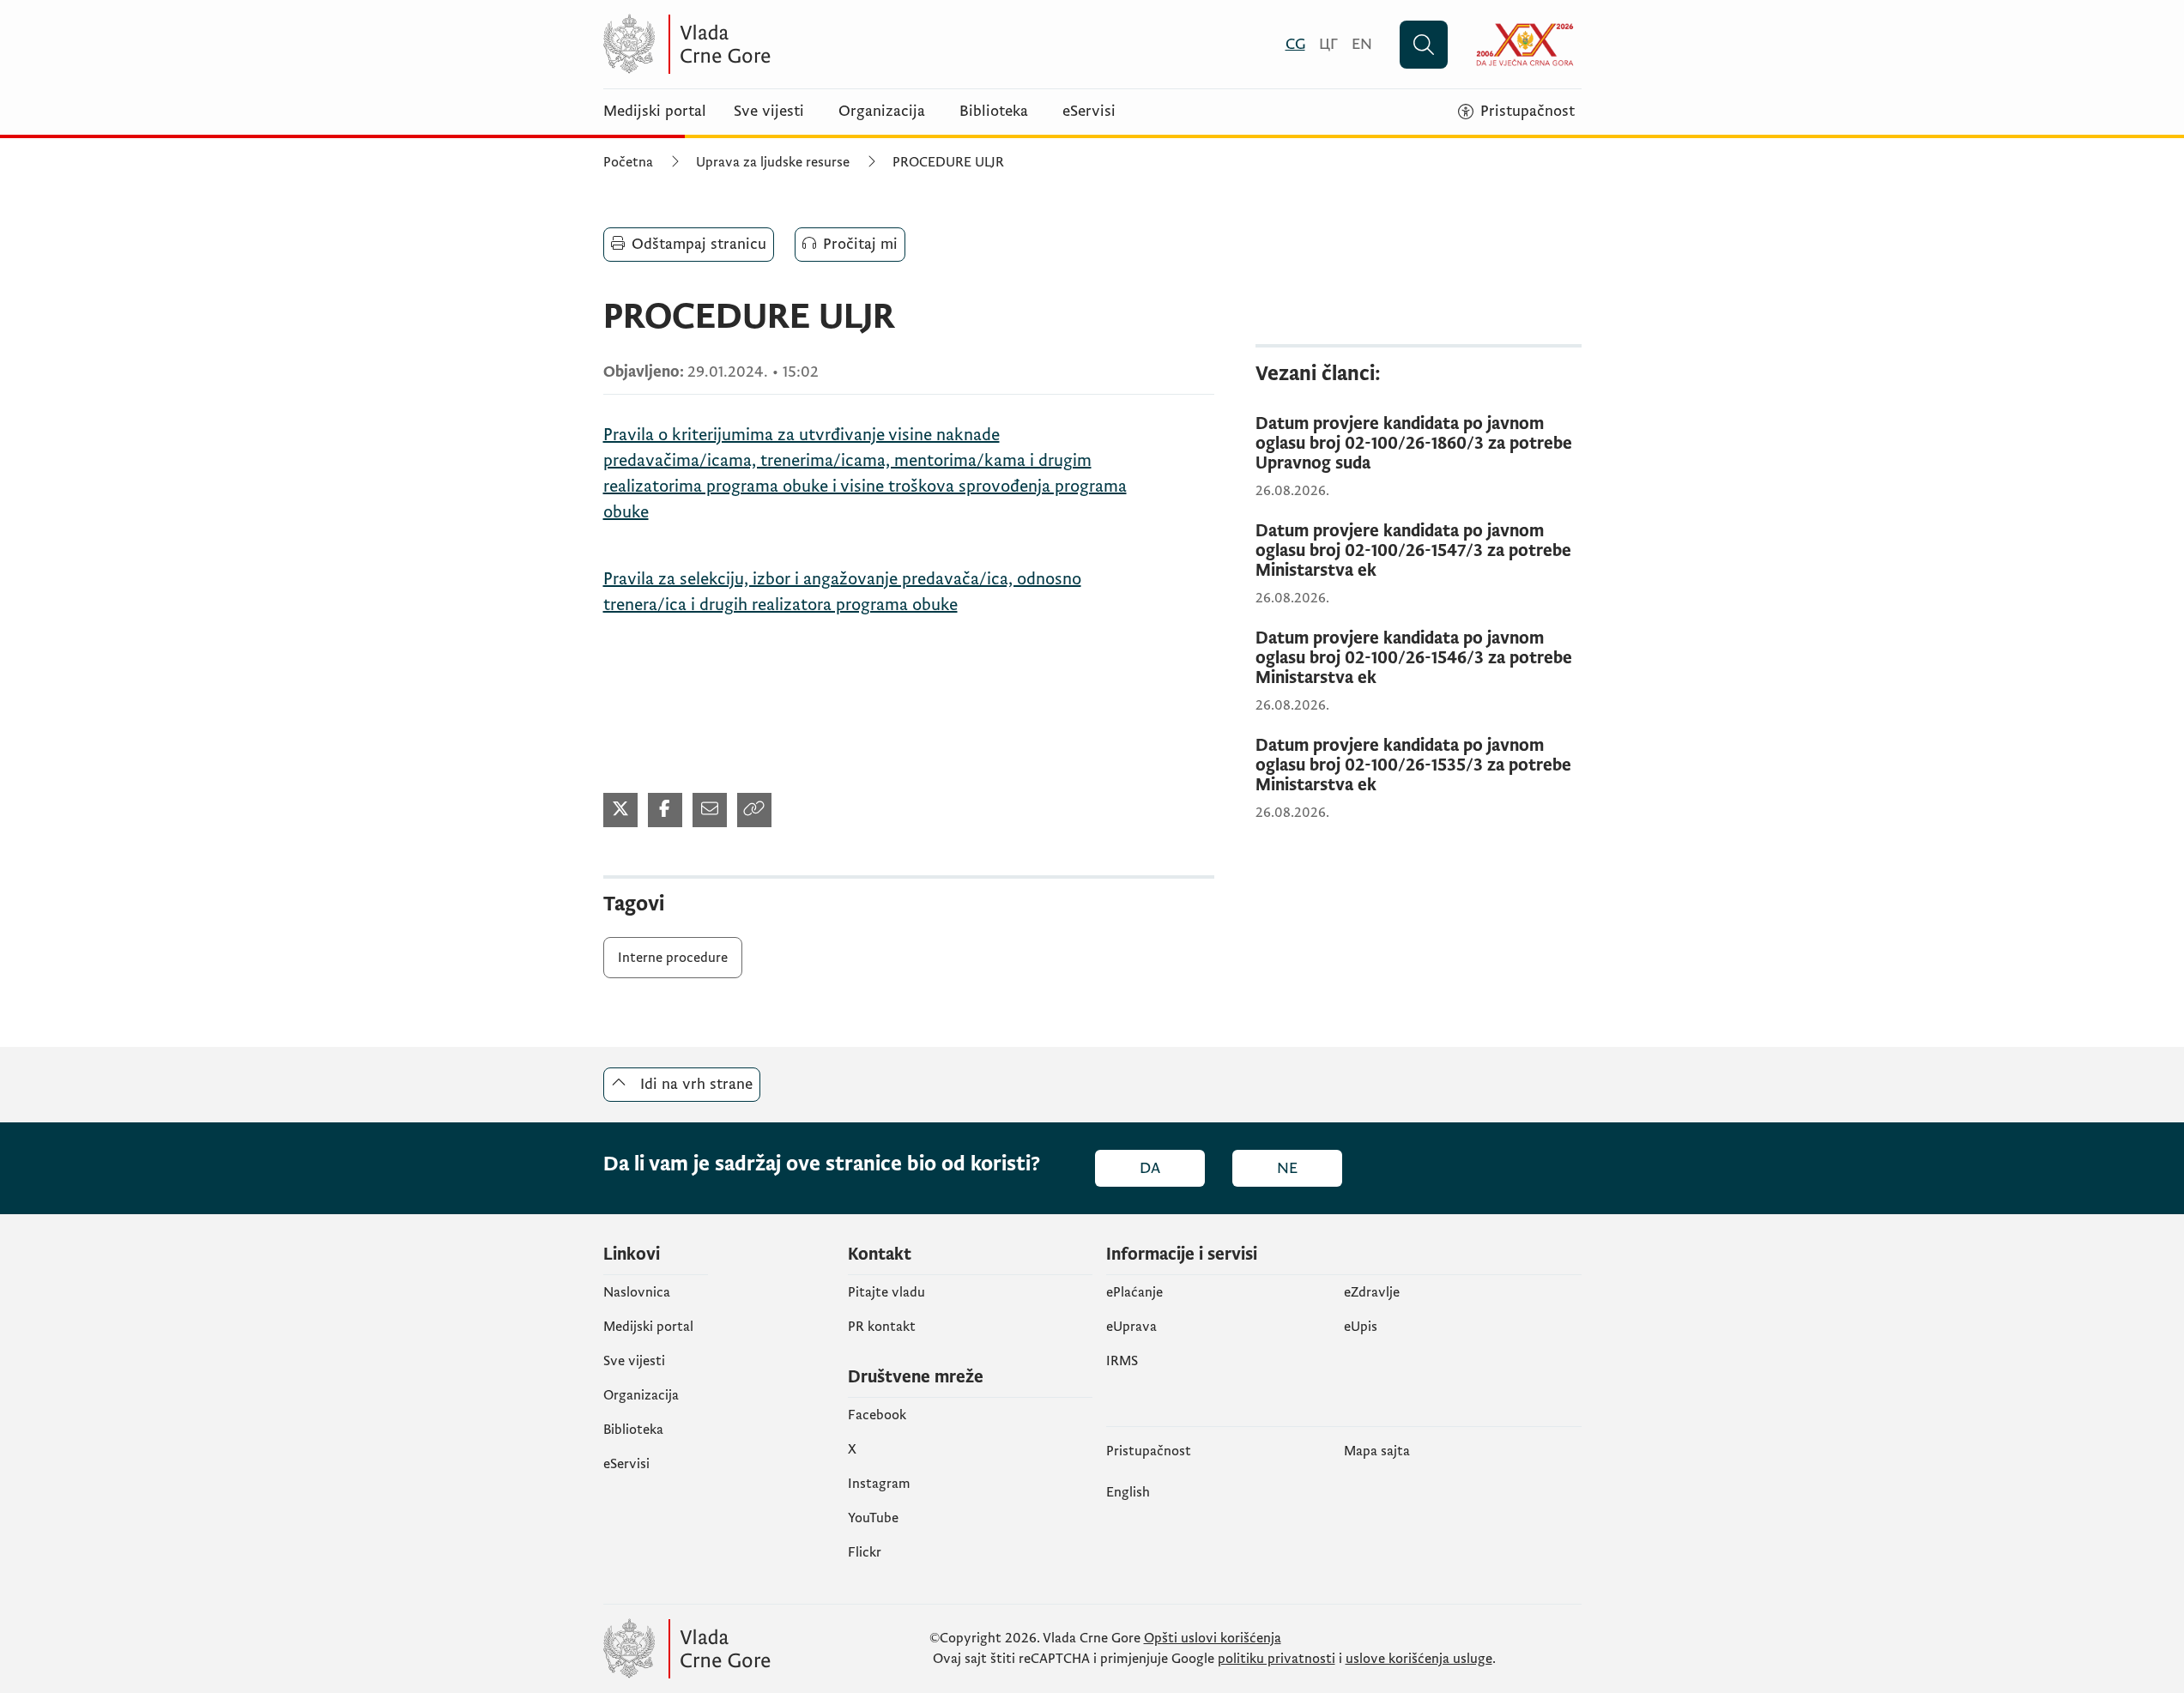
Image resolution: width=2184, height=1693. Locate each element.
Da (1150, 1168)
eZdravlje (1372, 1292)
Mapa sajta (1377, 1451)
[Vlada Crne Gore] (771, 44)
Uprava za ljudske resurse (773, 162)
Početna (628, 162)
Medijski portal (655, 112)
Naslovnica (637, 1292)
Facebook (877, 1415)
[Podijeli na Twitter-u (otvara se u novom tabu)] (620, 810)
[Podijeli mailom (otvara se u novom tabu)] (710, 810)
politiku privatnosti (1277, 1659)
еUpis (1361, 1327)
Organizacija (882, 112)
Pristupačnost (1149, 1451)
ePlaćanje (1134, 1292)
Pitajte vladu (886, 1292)
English (1128, 1492)
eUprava (1131, 1327)
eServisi (1089, 112)
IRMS (1122, 1361)
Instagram (879, 1484)
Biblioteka (994, 112)
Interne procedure (673, 958)
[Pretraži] (1424, 45)
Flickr (865, 1552)
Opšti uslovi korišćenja (1213, 1638)
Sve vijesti (769, 112)
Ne (1287, 1168)
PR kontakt (882, 1327)
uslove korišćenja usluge (1419, 1659)
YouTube (873, 1518)
